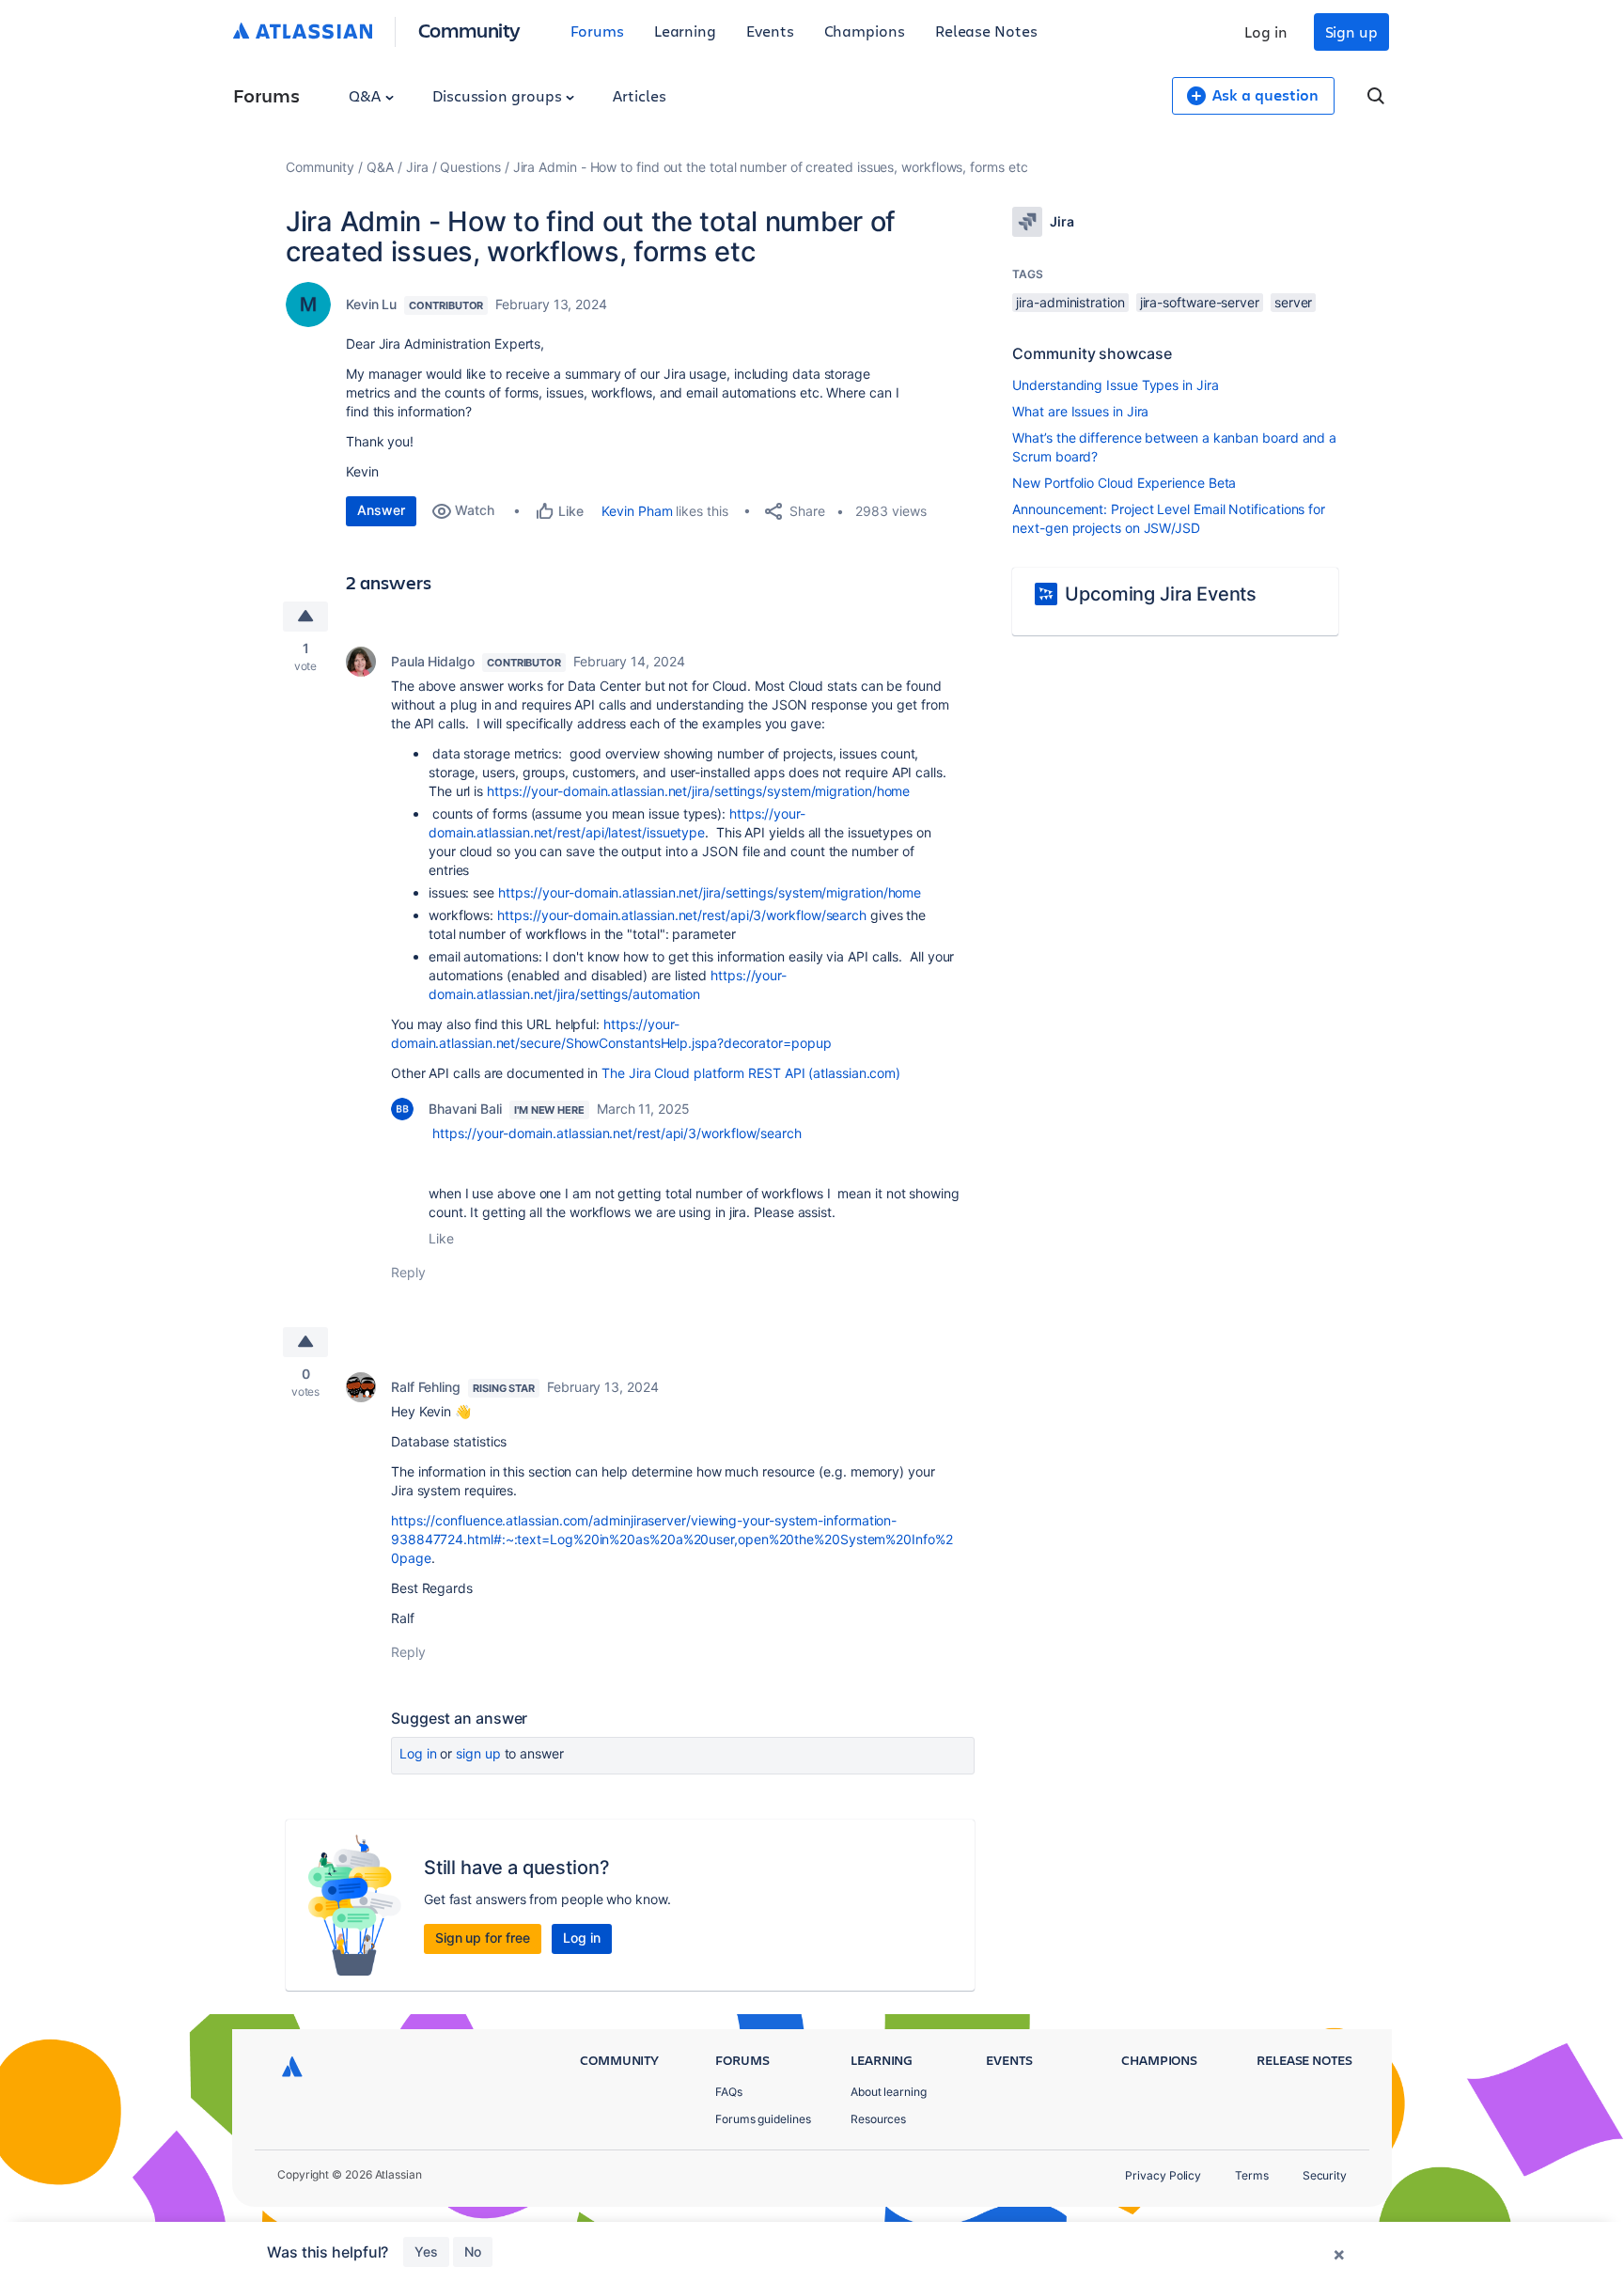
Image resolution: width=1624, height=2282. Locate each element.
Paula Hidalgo (433, 661)
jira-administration (1070, 302)
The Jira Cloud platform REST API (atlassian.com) (751, 1073)
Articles (639, 95)
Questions (470, 167)
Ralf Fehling (426, 1387)
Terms (1252, 2175)
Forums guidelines (763, 2119)
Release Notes (986, 31)
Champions (865, 31)
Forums (597, 31)
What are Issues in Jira (1080, 411)
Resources (878, 2119)
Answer (381, 510)
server (1294, 302)
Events (770, 31)
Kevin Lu (371, 304)
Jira (417, 167)
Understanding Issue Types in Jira (1115, 385)
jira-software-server (1200, 302)
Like (441, 1238)
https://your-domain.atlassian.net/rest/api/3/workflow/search (682, 915)
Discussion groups (499, 95)
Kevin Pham (637, 511)
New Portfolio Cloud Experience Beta (1124, 483)
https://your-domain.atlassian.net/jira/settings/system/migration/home (698, 791)
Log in (1266, 31)
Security (1325, 2175)
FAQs (729, 2092)
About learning (889, 2092)
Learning (685, 31)
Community (469, 30)
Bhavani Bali (465, 1109)
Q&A (367, 95)
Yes (426, 2251)
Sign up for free (483, 1938)
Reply (408, 1272)
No (473, 2251)
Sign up (1351, 31)
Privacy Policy (1163, 2175)
